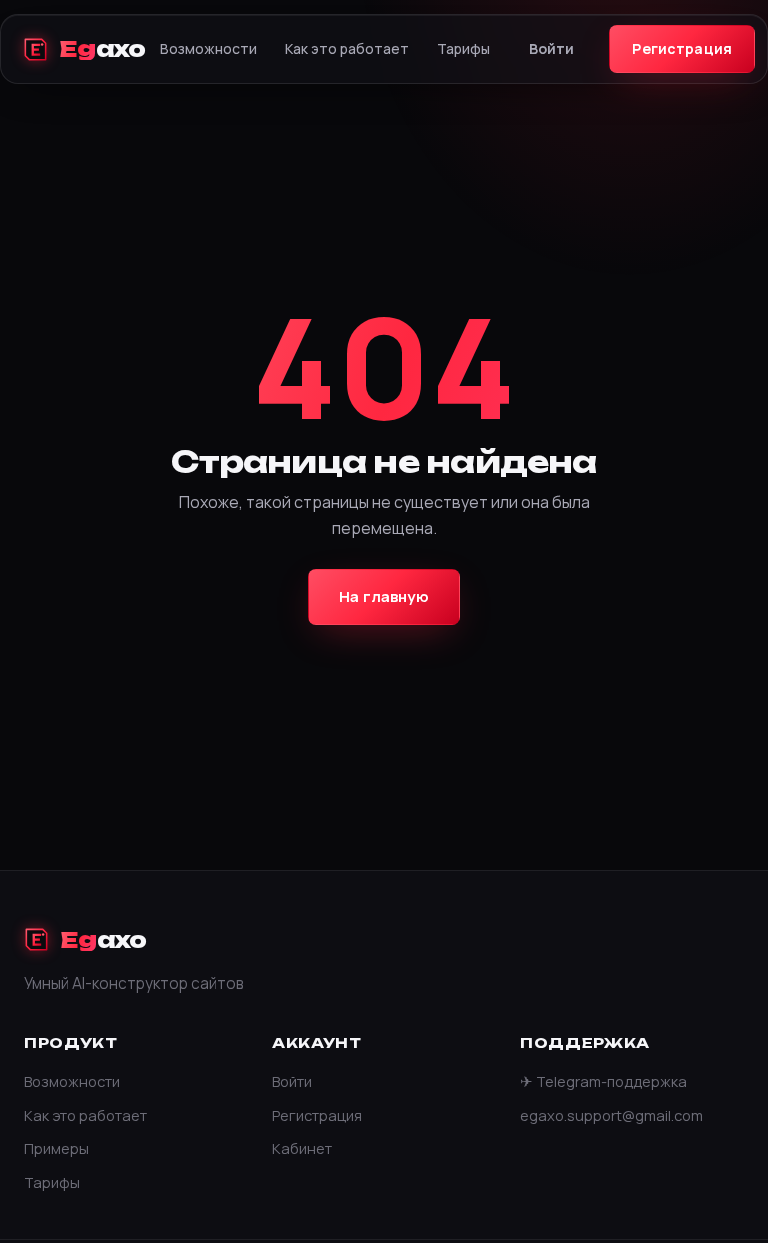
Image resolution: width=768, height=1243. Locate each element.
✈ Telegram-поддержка (603, 1081)
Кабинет (302, 1148)
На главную (384, 596)
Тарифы (463, 48)
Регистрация (682, 48)
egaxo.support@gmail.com (611, 1115)
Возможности (208, 48)
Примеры (56, 1148)
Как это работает (347, 48)
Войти (552, 48)
